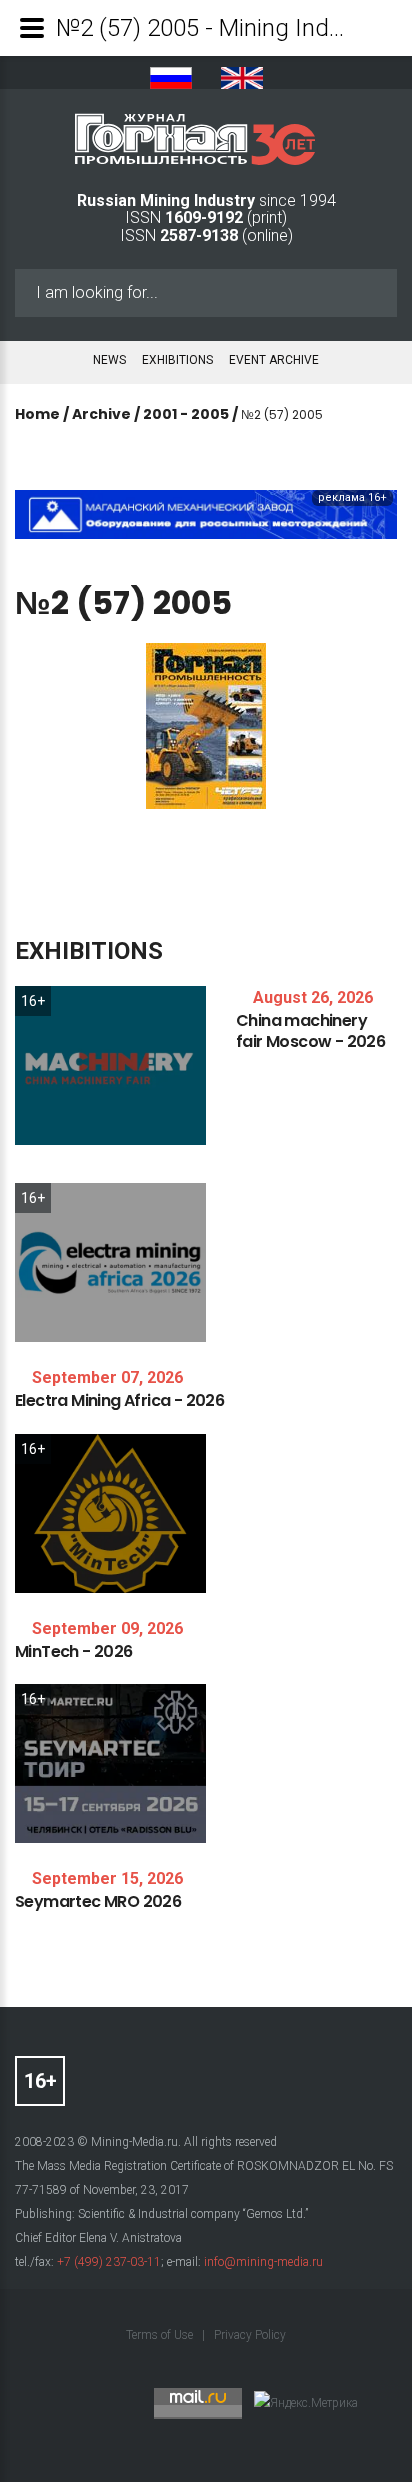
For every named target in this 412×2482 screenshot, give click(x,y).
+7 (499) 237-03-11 (109, 2262)
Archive (101, 414)
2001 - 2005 (186, 414)
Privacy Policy (250, 2335)
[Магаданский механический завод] (206, 513)
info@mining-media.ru (263, 2262)
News (109, 360)
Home (37, 414)
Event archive (274, 360)
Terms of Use (161, 2335)
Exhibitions (177, 360)
